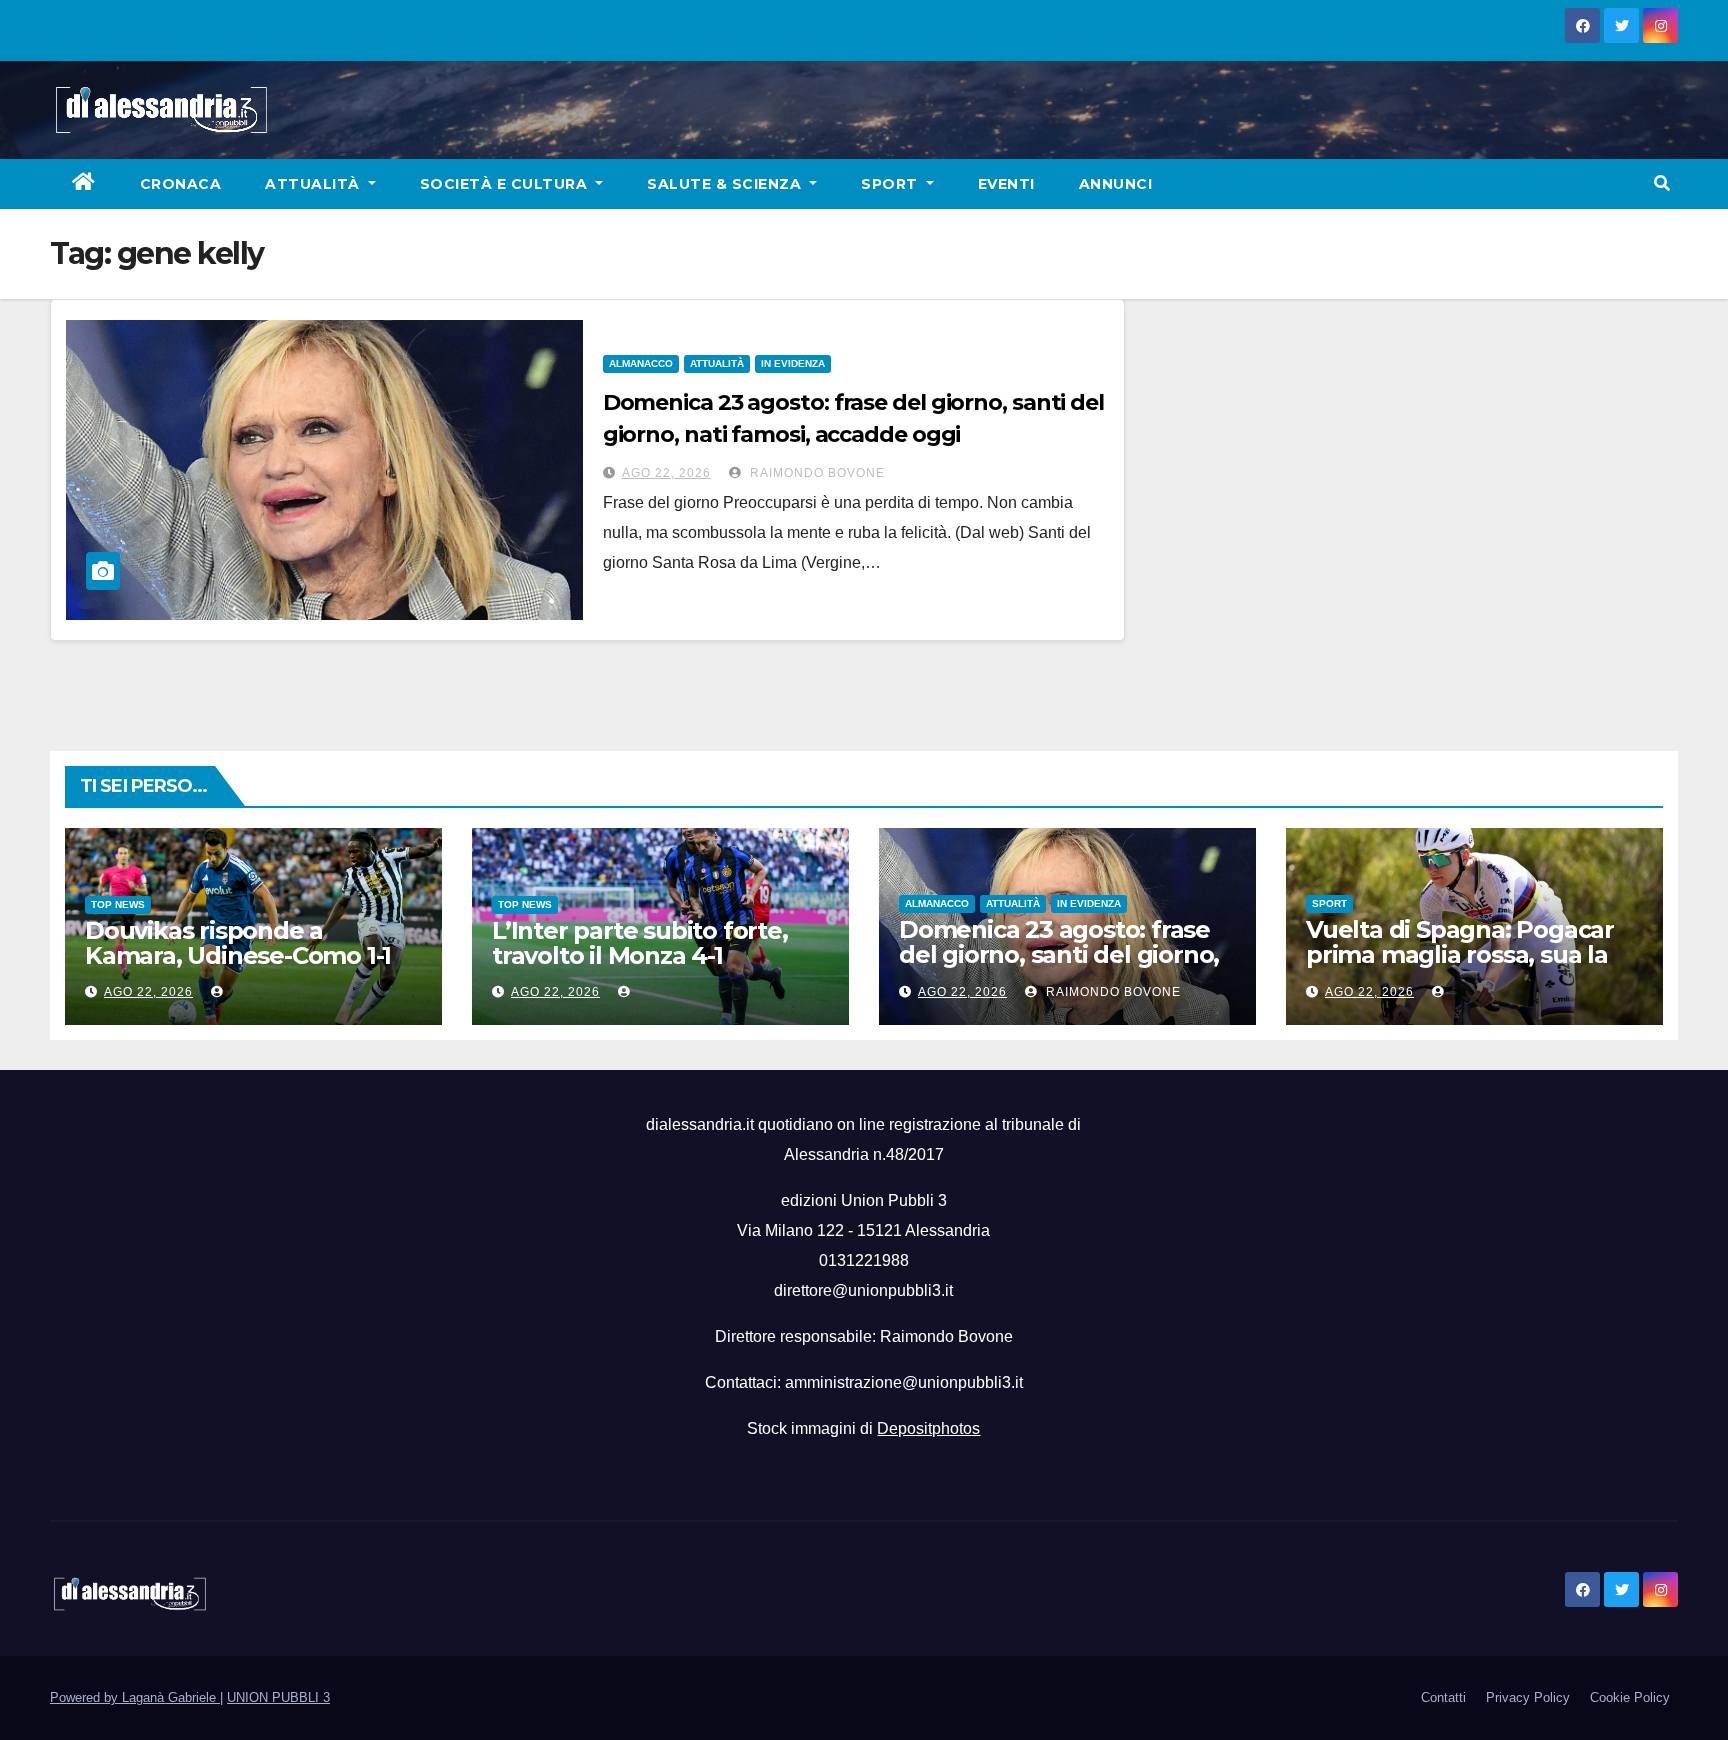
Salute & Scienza (726, 184)
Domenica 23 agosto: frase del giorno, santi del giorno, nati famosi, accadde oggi (1059, 954)
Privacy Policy (1528, 1697)
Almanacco (641, 363)
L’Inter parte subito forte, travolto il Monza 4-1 (640, 943)
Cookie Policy (1630, 1697)
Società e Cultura (506, 184)
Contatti (1443, 1697)
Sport (891, 184)
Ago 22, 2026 (666, 473)
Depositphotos (928, 1428)
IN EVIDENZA (793, 363)
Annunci (1116, 184)
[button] (1662, 183)
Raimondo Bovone (815, 473)
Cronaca (181, 184)
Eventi (1006, 184)
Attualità (314, 184)
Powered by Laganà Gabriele (135, 1697)
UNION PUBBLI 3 (278, 1697)
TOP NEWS (118, 904)
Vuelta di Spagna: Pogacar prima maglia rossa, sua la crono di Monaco (1460, 954)
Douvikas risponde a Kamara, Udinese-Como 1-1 (238, 943)
